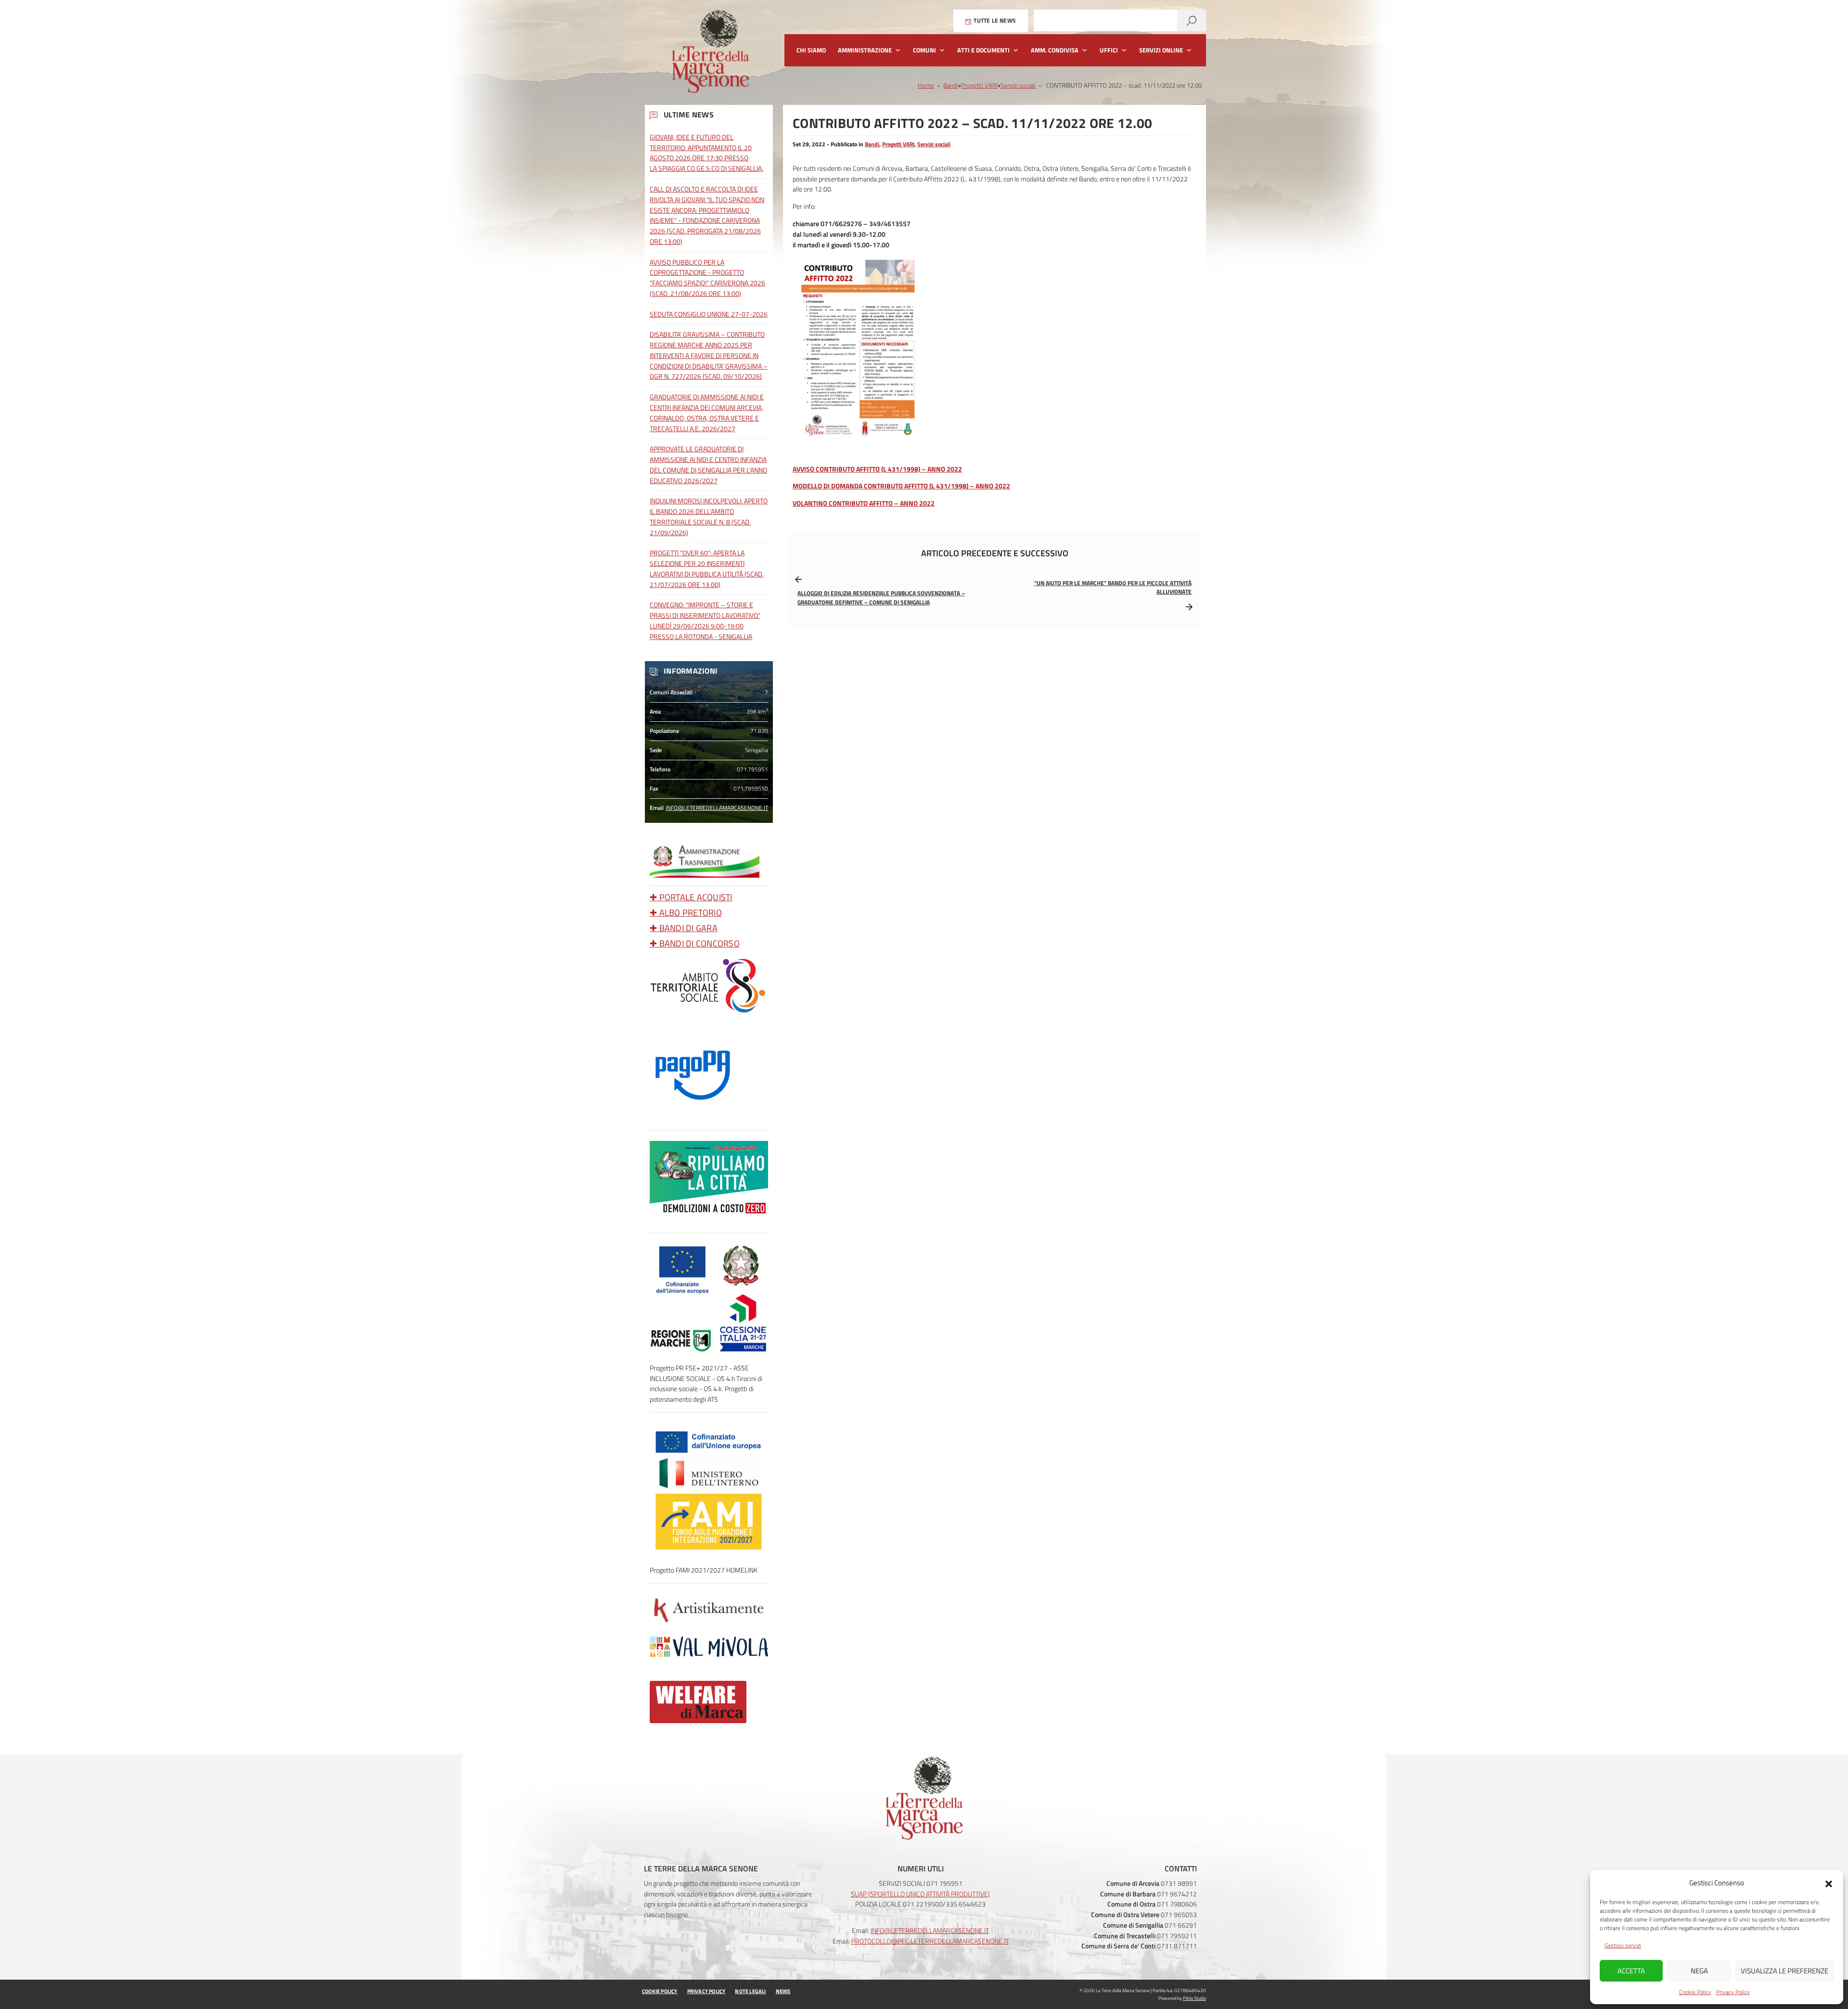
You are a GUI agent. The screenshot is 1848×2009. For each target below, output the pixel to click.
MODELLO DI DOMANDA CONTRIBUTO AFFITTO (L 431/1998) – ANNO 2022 (901, 486)
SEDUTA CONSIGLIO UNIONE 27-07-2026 (709, 314)
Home (926, 85)
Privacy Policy (1733, 1992)
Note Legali (750, 1991)
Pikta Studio (1194, 1998)
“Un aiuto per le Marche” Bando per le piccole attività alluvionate (1113, 588)
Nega (1699, 1971)
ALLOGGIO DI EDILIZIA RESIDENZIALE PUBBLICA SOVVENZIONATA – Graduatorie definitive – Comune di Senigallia (881, 598)
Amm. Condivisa (1055, 50)
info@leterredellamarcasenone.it (717, 808)
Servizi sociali (1018, 85)
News (783, 1991)
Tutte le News (994, 20)
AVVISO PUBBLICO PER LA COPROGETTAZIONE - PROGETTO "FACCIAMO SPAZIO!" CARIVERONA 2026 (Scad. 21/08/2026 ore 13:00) (707, 278)
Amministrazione (865, 50)
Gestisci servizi (1623, 1945)
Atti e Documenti (983, 50)
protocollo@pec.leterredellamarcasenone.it (930, 1941)
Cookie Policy (1695, 1992)
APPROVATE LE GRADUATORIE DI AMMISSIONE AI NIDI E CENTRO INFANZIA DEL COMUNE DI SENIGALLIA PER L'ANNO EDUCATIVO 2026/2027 (708, 464)
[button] (1829, 1883)
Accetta (1631, 1971)
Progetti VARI (979, 85)
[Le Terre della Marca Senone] (710, 56)
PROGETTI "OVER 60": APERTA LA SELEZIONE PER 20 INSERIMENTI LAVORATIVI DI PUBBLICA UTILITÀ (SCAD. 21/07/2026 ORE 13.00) (707, 568)
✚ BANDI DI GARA (684, 928)
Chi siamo (811, 50)
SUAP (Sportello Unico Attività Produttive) (920, 1894)
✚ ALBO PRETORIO (686, 913)
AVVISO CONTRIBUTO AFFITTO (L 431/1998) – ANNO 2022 (877, 469)
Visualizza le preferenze (1784, 1971)
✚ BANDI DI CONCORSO (695, 943)
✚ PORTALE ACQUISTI (691, 897)
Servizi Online (1161, 50)
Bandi (951, 85)
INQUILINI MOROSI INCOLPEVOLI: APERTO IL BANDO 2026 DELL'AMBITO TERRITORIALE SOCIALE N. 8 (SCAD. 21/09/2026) (709, 516)
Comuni (924, 50)
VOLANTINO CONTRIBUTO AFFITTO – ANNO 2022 (864, 503)
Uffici (1109, 50)
